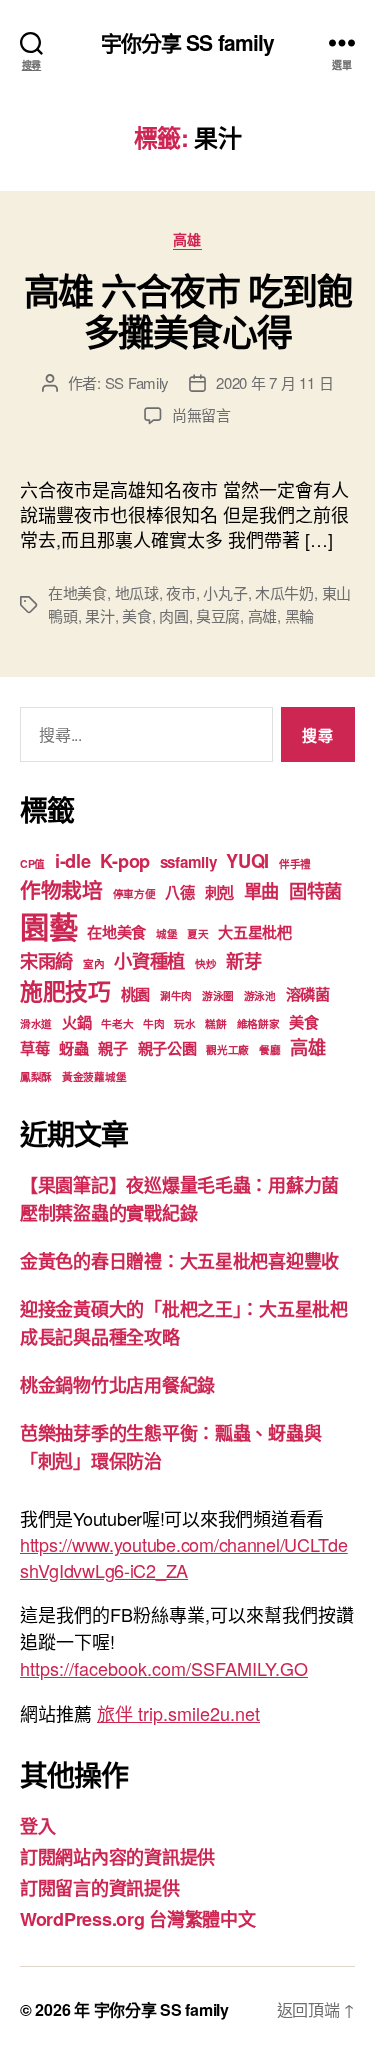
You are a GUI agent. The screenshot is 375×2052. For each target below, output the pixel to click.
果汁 (100, 615)
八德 (179, 892)
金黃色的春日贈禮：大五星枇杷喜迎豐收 (179, 1261)
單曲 (261, 890)
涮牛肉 (176, 995)
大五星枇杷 (255, 932)
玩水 (184, 1023)
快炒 (205, 963)
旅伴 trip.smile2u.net (178, 1713)
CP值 (32, 863)
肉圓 (174, 615)
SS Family (137, 382)
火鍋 (76, 1022)
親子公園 (167, 1048)
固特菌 (315, 890)
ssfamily (188, 862)
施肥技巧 (65, 990)
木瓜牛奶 (284, 592)
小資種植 (149, 960)
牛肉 (153, 1023)
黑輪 (300, 615)
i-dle (73, 860)
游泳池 (260, 995)
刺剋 (219, 892)
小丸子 (225, 592)
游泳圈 (218, 995)
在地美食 (77, 592)
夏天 (197, 933)
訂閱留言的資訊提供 (100, 1888)
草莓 (34, 1048)
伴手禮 (295, 863)
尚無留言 (201, 414)
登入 (37, 1826)
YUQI (247, 860)
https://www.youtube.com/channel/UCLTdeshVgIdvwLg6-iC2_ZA (184, 1557)
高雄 (187, 240)
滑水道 (36, 1023)
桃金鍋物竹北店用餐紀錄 (117, 1385)
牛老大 (117, 1023)
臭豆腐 (218, 615)
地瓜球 (137, 592)
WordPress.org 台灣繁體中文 (138, 1919)
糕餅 (215, 1023)
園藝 (48, 926)
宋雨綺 (46, 960)
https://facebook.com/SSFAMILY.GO (164, 1668)
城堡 (166, 933)
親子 (112, 1048)
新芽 (243, 960)
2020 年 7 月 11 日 (274, 382)
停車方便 (134, 893)
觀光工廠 (227, 1049)
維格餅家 (258, 1023)
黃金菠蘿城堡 (94, 1076)
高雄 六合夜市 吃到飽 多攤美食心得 (188, 310)
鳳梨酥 (36, 1076)
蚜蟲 (73, 1048)
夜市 (181, 592)
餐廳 (269, 1049)
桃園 (135, 994)
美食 (137, 615)
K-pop (125, 860)
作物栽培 (61, 889)
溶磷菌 (308, 994)
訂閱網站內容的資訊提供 (117, 1857)
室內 (93, 963)
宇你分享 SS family (188, 42)
